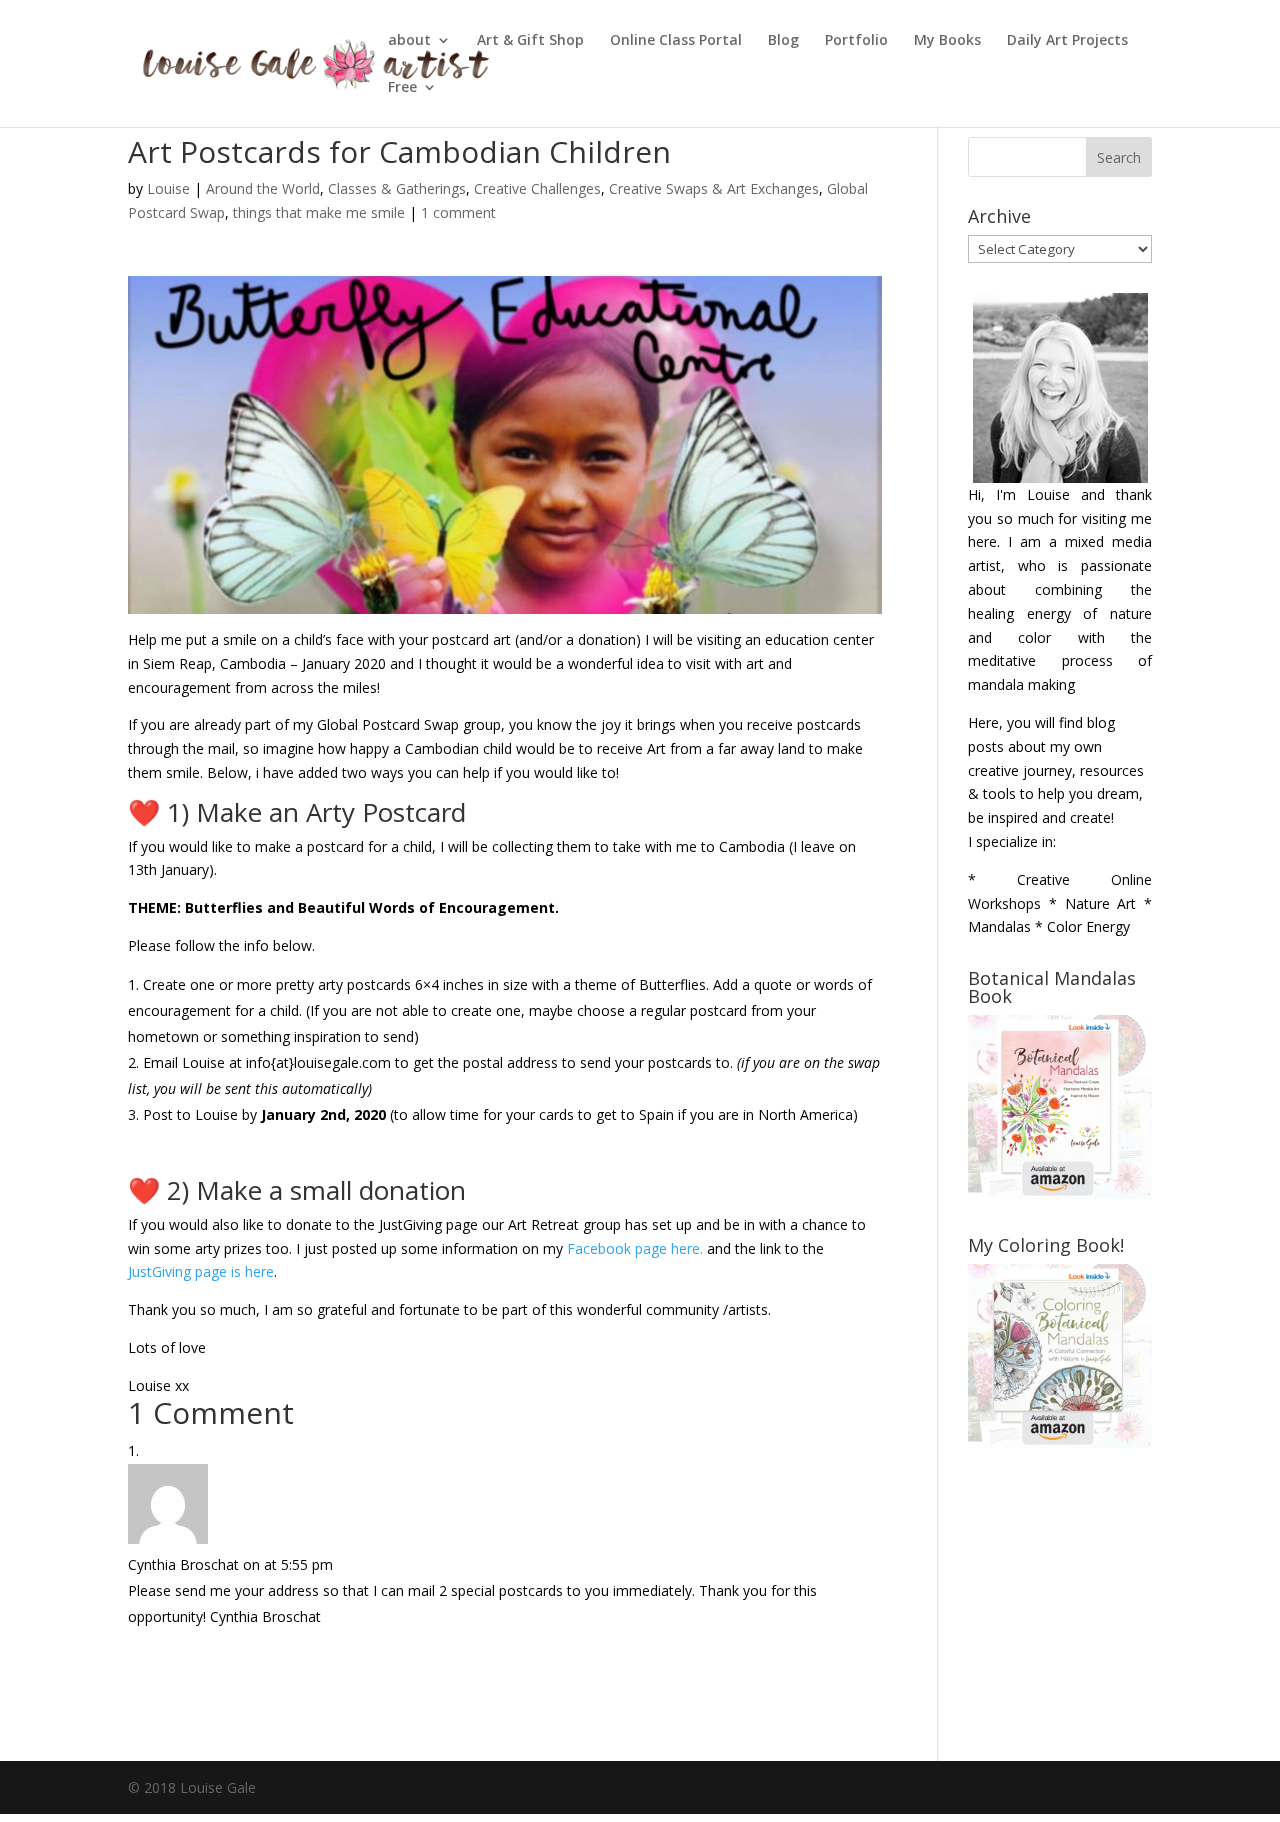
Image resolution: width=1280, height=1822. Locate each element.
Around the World (263, 188)
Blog (783, 41)
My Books (947, 41)
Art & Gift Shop (530, 41)
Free (402, 88)
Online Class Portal (676, 41)
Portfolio (856, 41)
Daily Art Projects (1067, 41)
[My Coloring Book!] (1060, 1442)
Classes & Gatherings (397, 188)
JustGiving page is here (201, 1271)
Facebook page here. (635, 1248)
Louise (168, 188)
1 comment (458, 212)
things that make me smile (319, 212)
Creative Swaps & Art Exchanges (714, 188)
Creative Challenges (537, 188)
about (409, 41)
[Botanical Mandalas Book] (1060, 1193)
